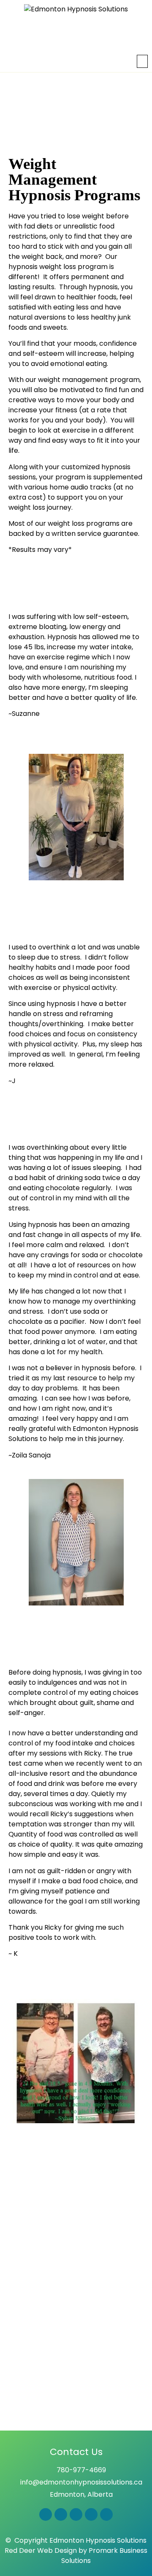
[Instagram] (61, 2514)
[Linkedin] (106, 2514)
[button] (142, 61)
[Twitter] (76, 2514)
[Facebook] (46, 2514)
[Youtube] (91, 2514)
